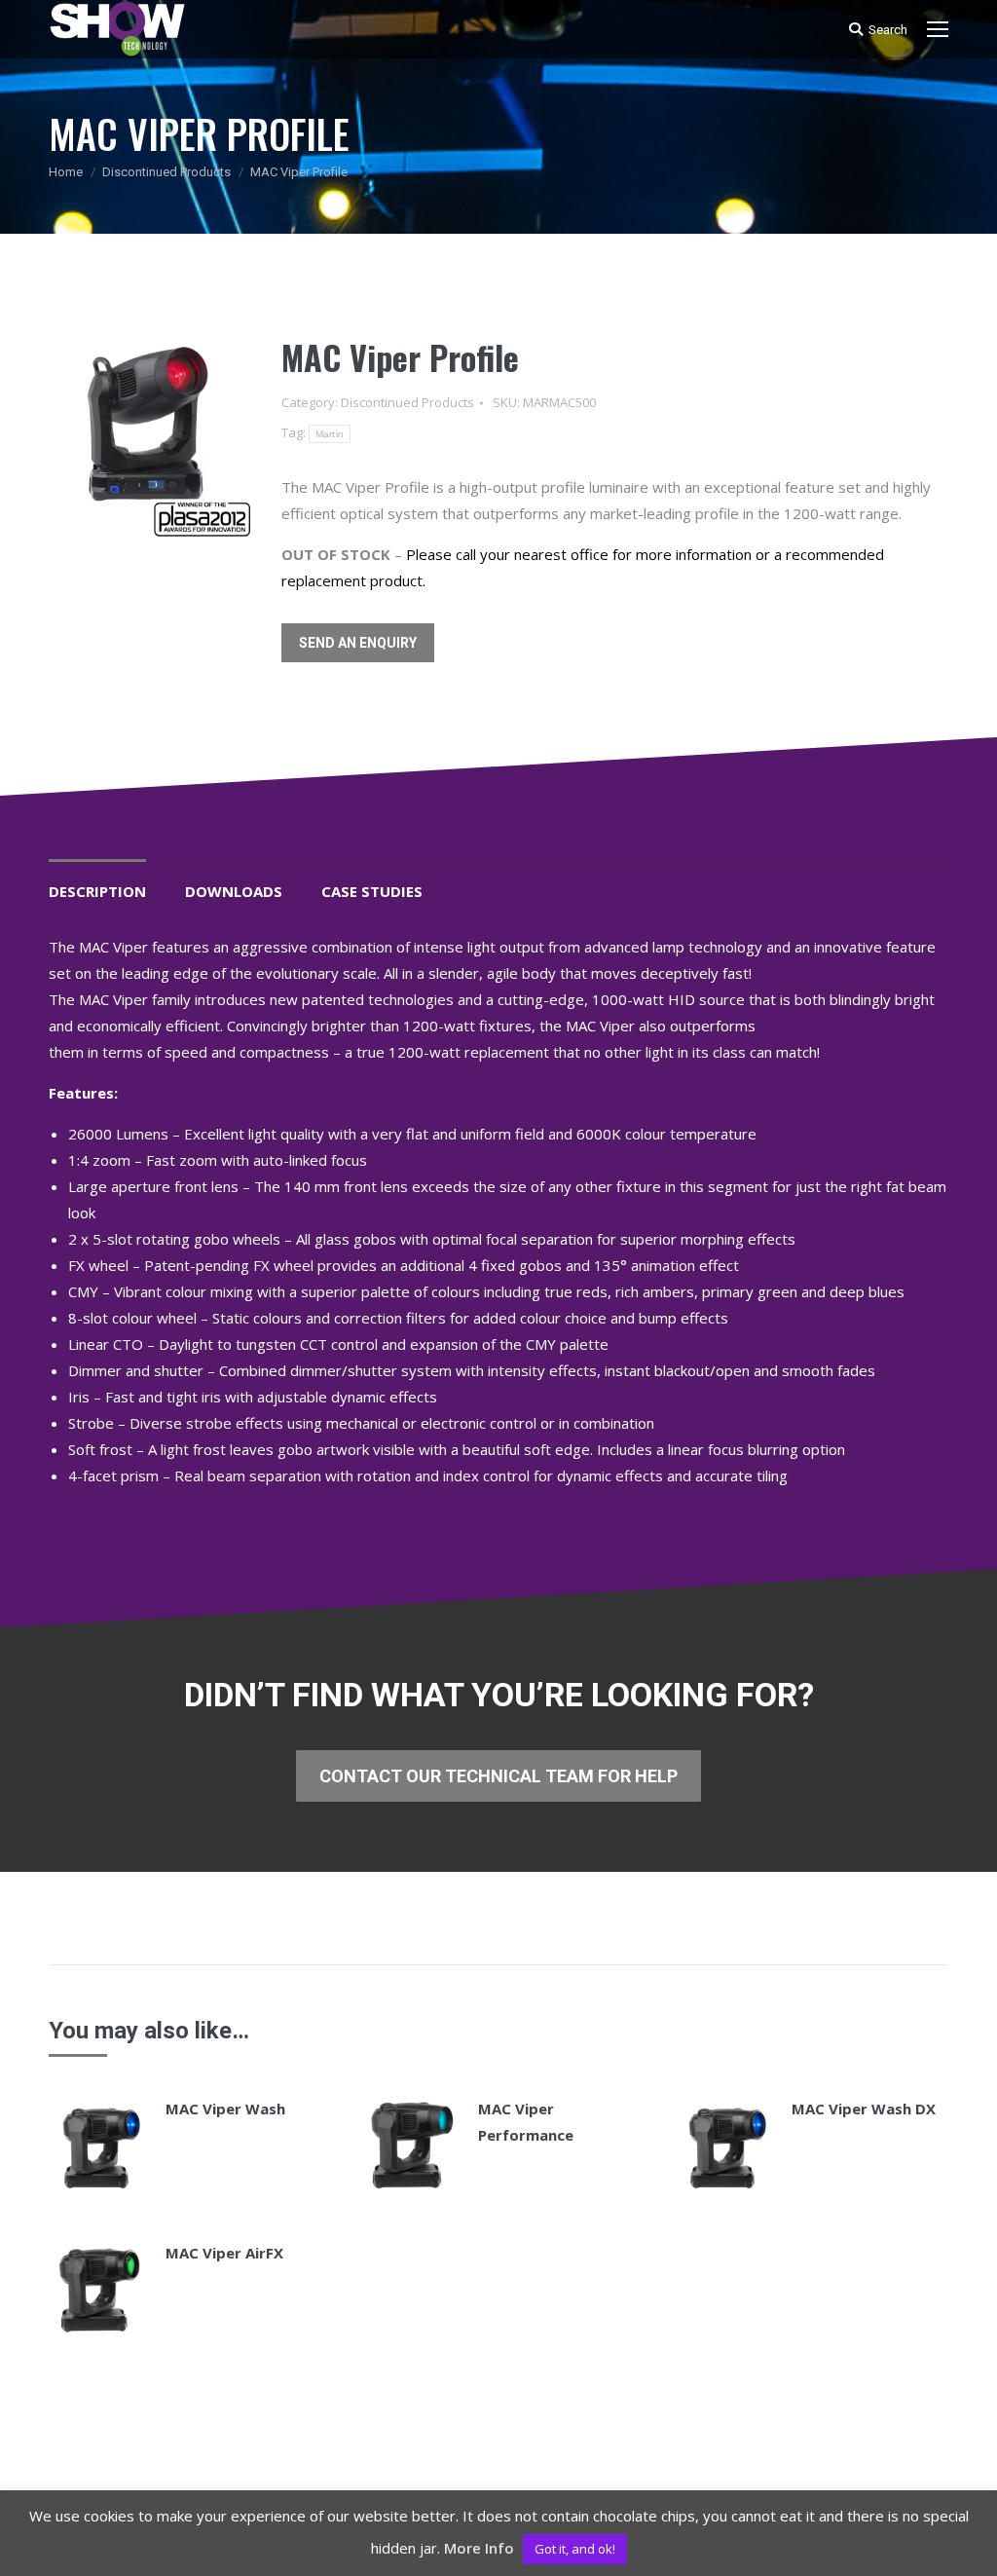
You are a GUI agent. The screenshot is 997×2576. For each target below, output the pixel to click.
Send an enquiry (358, 643)
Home (66, 172)
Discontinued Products (166, 172)
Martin (330, 434)
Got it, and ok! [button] (575, 2549)
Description (97, 891)
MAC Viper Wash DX (864, 2109)
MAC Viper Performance (526, 2122)
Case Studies (372, 891)
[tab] (97, 882)
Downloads (234, 891)
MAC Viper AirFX (224, 2253)
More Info (479, 2548)
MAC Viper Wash (225, 2109)
